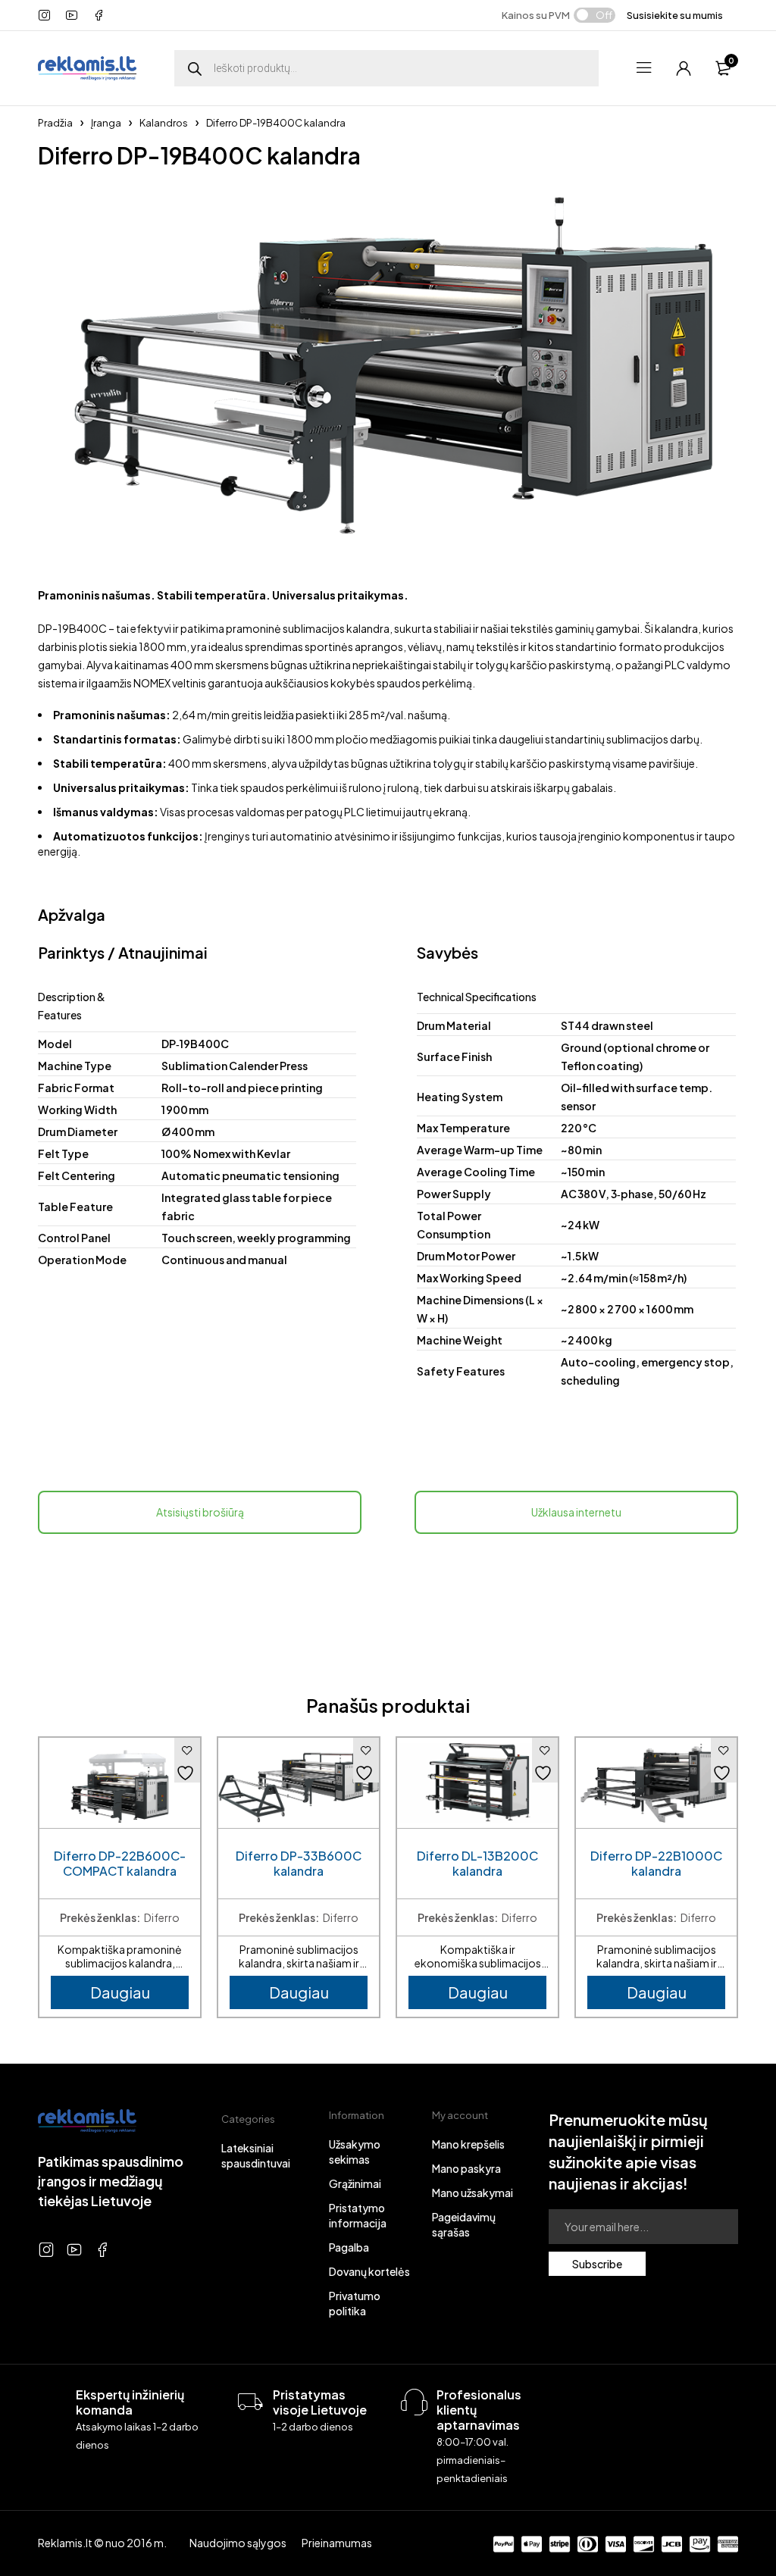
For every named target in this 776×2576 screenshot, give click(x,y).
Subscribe (597, 2264)
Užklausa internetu (576, 1512)
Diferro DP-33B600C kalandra (299, 1864)
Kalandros (164, 123)
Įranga (106, 123)
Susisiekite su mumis (675, 15)
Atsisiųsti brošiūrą (200, 1512)
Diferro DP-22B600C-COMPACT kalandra (120, 1864)
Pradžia (55, 123)
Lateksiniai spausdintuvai (256, 2155)
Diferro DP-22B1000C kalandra (656, 1864)
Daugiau (120, 1992)
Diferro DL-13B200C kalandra (477, 1864)
